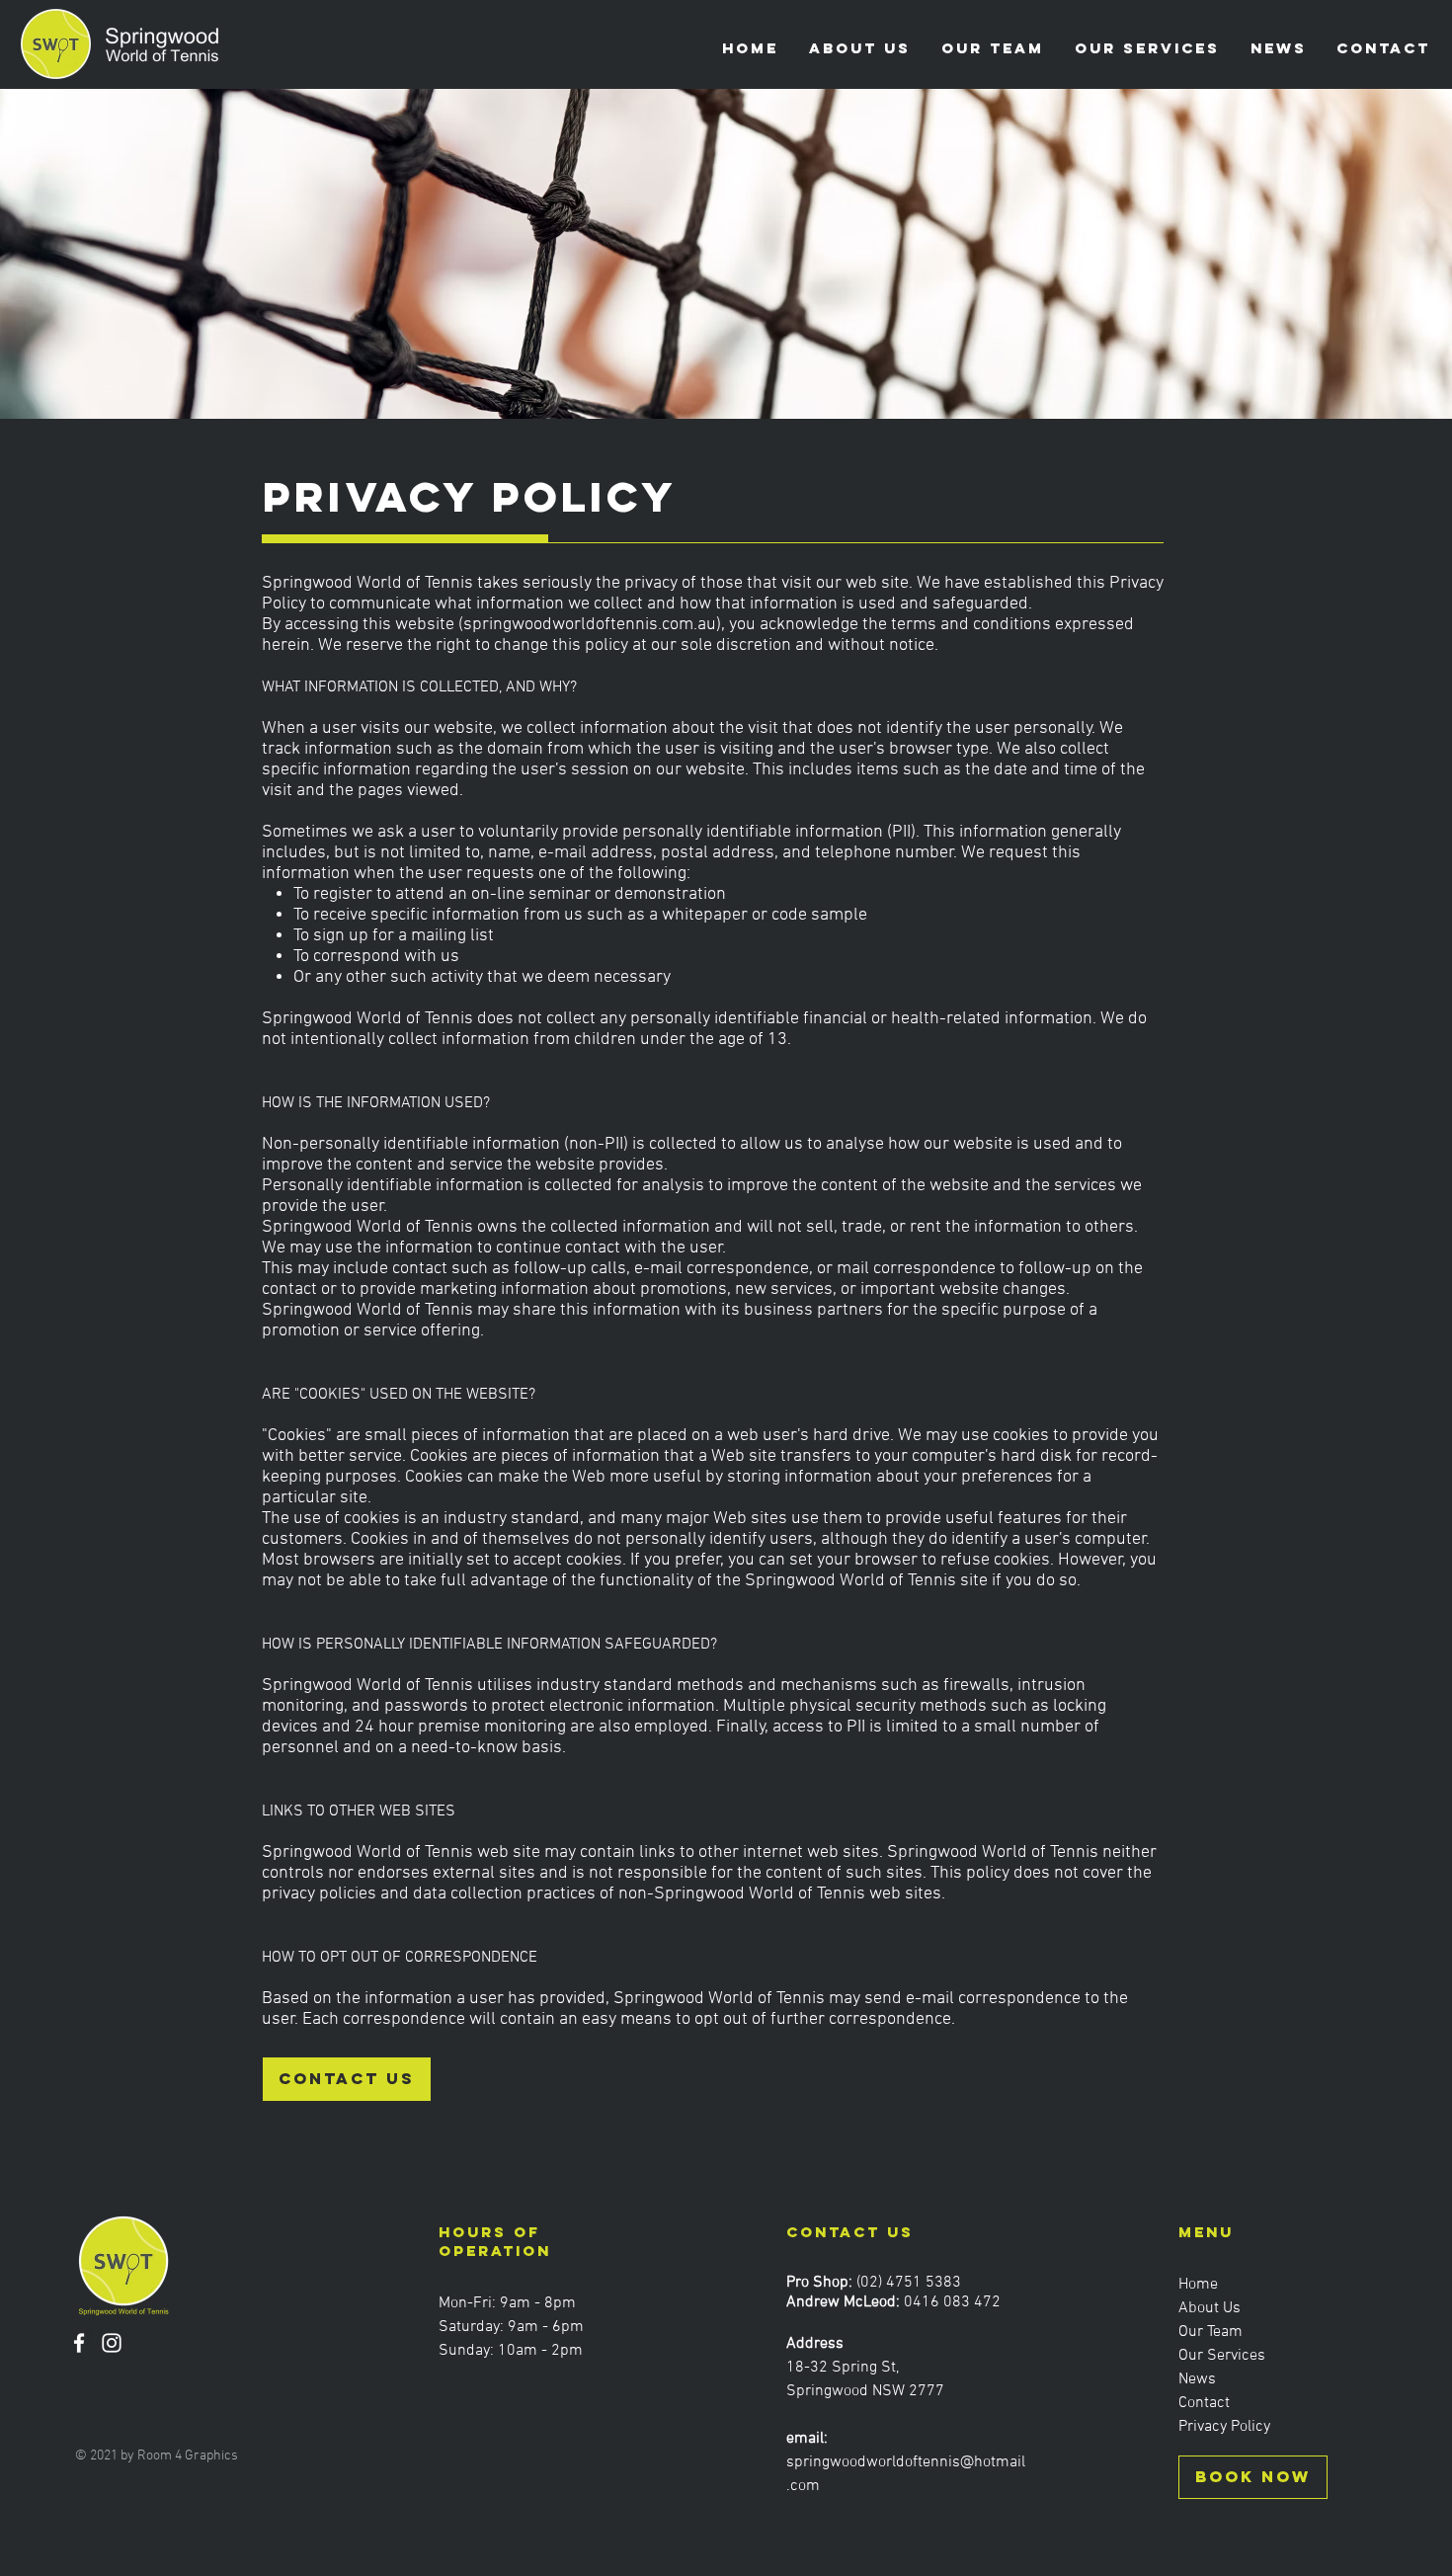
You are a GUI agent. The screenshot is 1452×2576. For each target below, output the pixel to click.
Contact (1204, 2403)
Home (1198, 2285)
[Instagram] (112, 2343)
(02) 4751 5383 (909, 2283)
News (1197, 2379)
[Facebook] (79, 2343)
